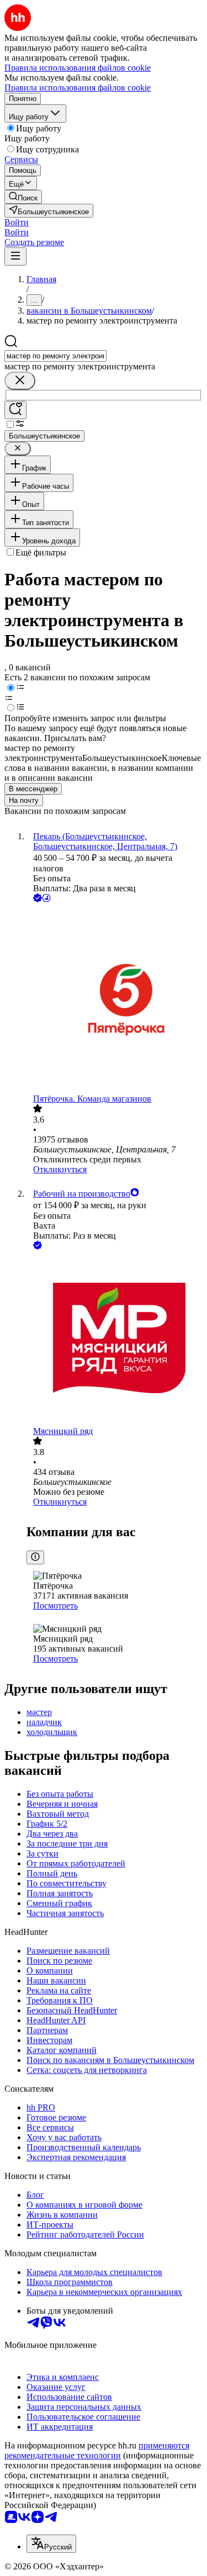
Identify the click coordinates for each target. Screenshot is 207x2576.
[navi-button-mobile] (15, 256)
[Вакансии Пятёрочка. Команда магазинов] (115, 999)
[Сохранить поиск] (15, 410)
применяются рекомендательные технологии (97, 2450)
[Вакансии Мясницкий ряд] (115, 1339)
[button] (17, 222)
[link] (23, 197)
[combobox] (55, 356)
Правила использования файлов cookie (78, 88)
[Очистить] (20, 381)
